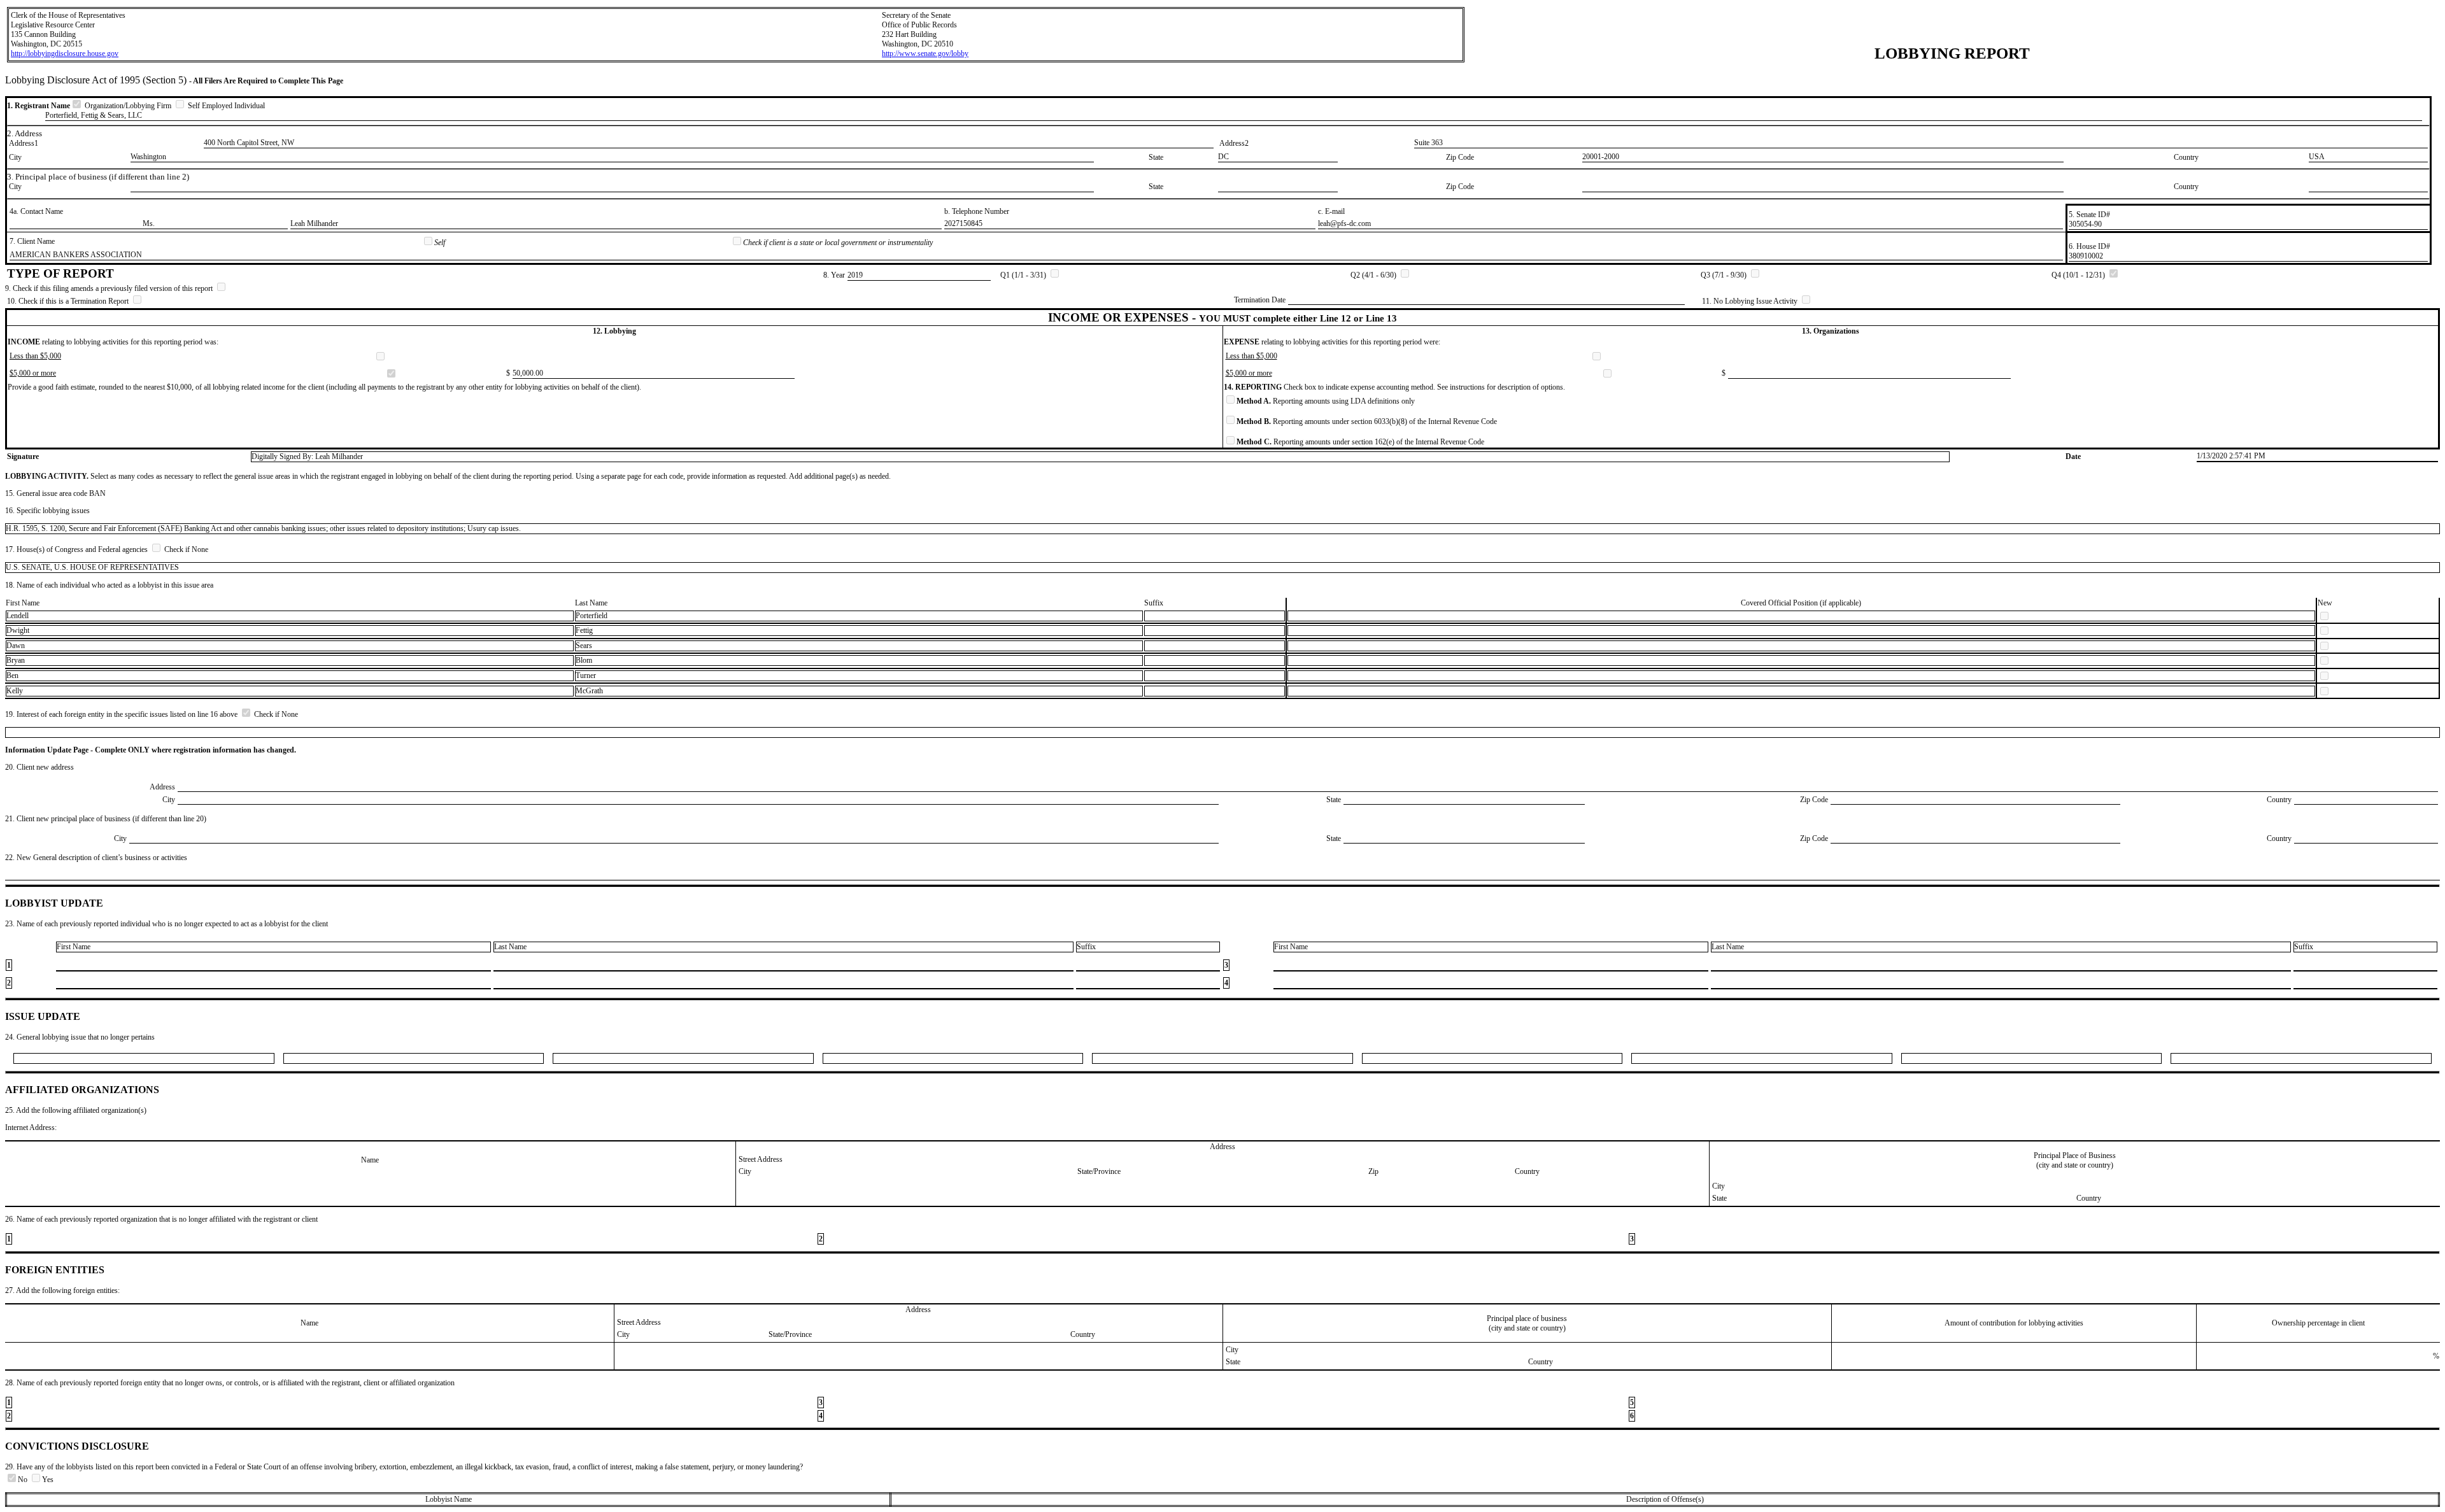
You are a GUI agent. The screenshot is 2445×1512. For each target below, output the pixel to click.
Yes (48, 1480)
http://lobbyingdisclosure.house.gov (65, 53)
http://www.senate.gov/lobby (925, 53)
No (24, 1480)
